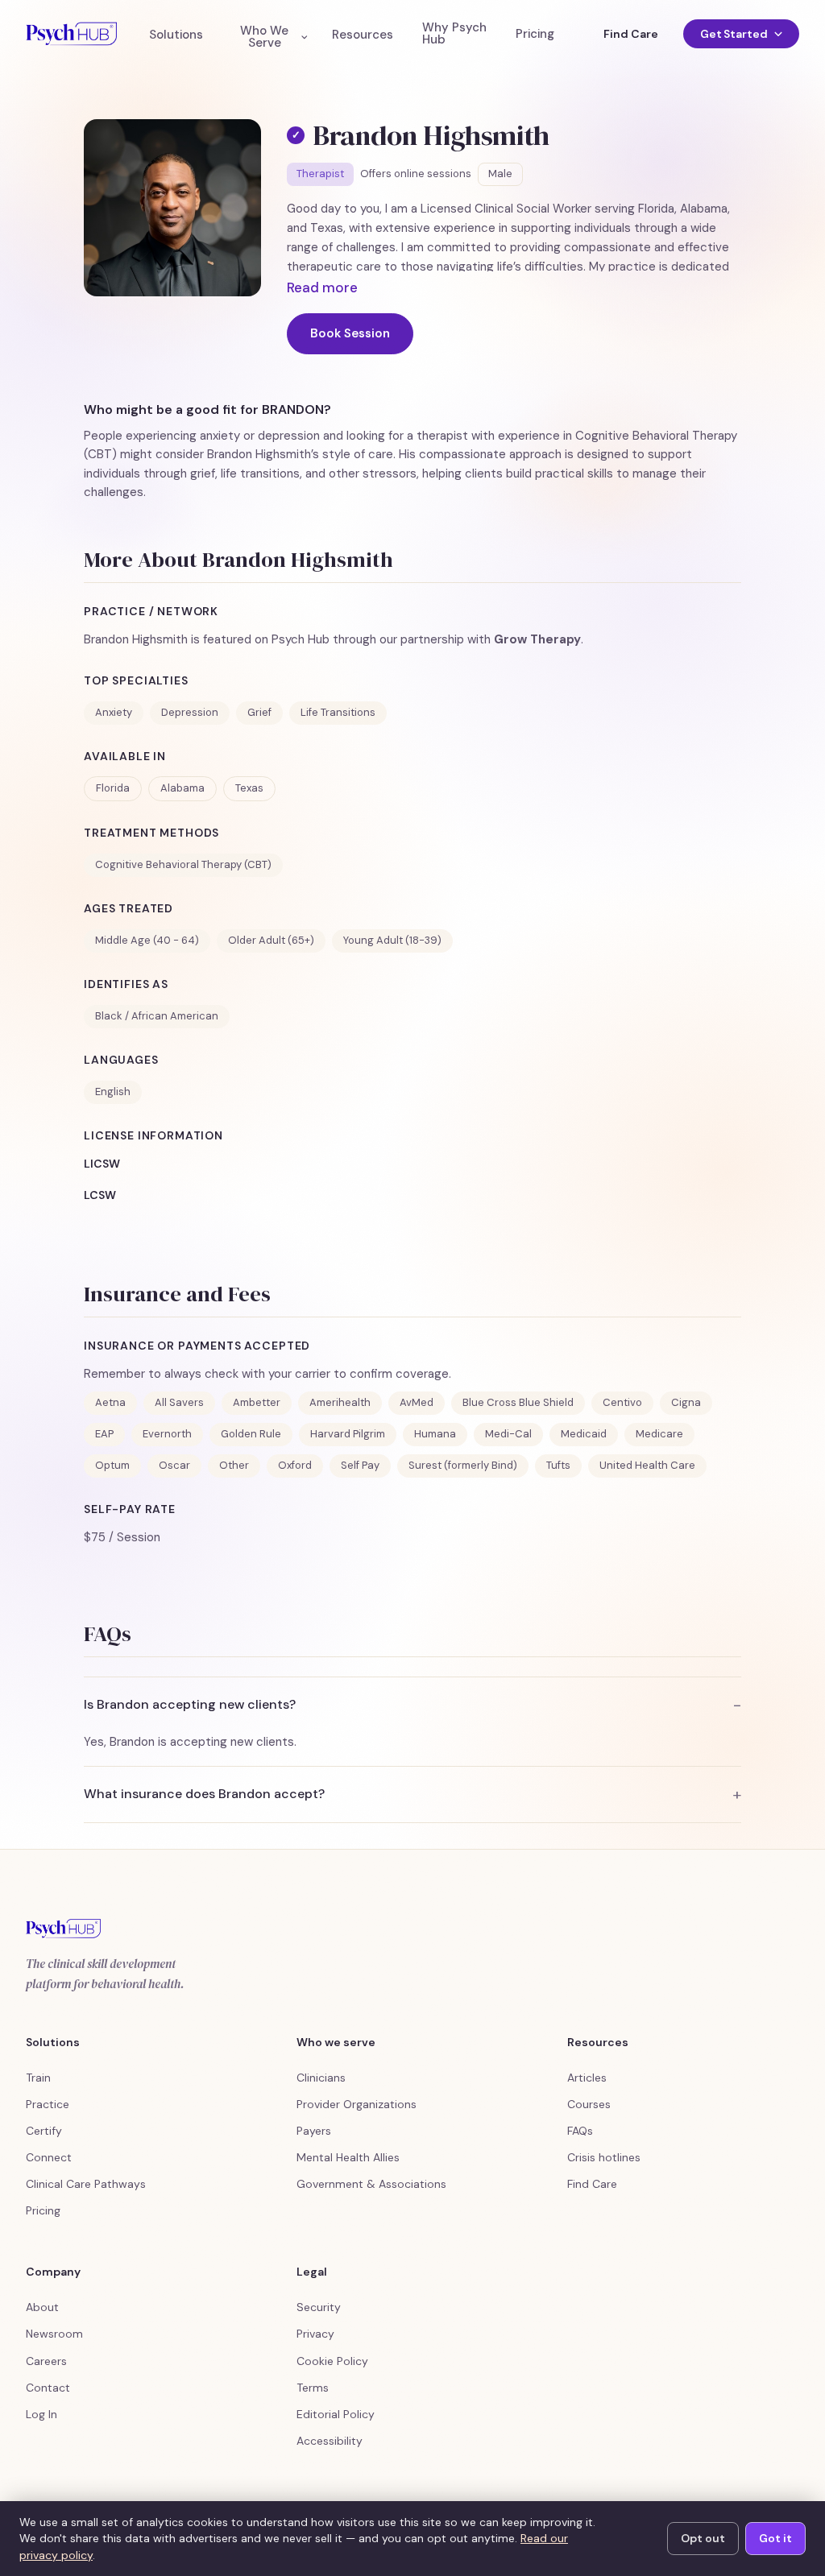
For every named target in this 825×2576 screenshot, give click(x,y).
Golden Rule (251, 1434)
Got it (775, 2538)
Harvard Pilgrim (348, 1434)
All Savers (179, 1402)
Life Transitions (338, 712)
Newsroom (54, 2334)
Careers (46, 2361)
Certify (44, 2131)
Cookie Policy (332, 2361)
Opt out (703, 2538)
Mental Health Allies (348, 2157)
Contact (48, 2388)
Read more (322, 287)
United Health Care (647, 1465)
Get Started (734, 34)
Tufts (558, 1465)
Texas (249, 788)
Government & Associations (371, 2184)
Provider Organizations (357, 2104)
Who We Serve (264, 37)
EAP (104, 1434)
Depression (190, 712)
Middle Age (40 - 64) (147, 940)
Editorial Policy (336, 2414)
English (113, 1092)
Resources (363, 35)
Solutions (176, 35)
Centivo (622, 1402)
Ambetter (257, 1402)
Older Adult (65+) (271, 940)
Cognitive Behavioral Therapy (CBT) (183, 864)
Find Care (630, 34)
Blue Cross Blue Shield (518, 1402)
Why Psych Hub (454, 34)
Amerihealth (340, 1402)
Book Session (350, 333)
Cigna (686, 1402)
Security (319, 2307)
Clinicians (321, 2078)
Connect (49, 2157)
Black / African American (157, 1016)
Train (38, 2078)
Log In (41, 2414)
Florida (113, 788)
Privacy (315, 2334)
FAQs (580, 2131)
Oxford (295, 1465)
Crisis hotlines (604, 2157)
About (42, 2307)
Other (234, 1465)
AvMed (417, 1402)
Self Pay (360, 1465)
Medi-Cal (508, 1434)
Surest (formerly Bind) (463, 1465)
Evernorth (167, 1434)
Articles (587, 2078)
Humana (435, 1434)
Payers (314, 2131)
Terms (313, 2388)
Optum (112, 1465)
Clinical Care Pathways (86, 2184)
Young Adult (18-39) (392, 940)
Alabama (182, 788)
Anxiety (114, 712)
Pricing (535, 34)
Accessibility (330, 2441)
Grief (259, 712)
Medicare (659, 1434)
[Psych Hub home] (71, 34)
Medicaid (584, 1434)
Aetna (110, 1402)
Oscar (174, 1465)
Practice (48, 2104)
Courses (589, 2104)
